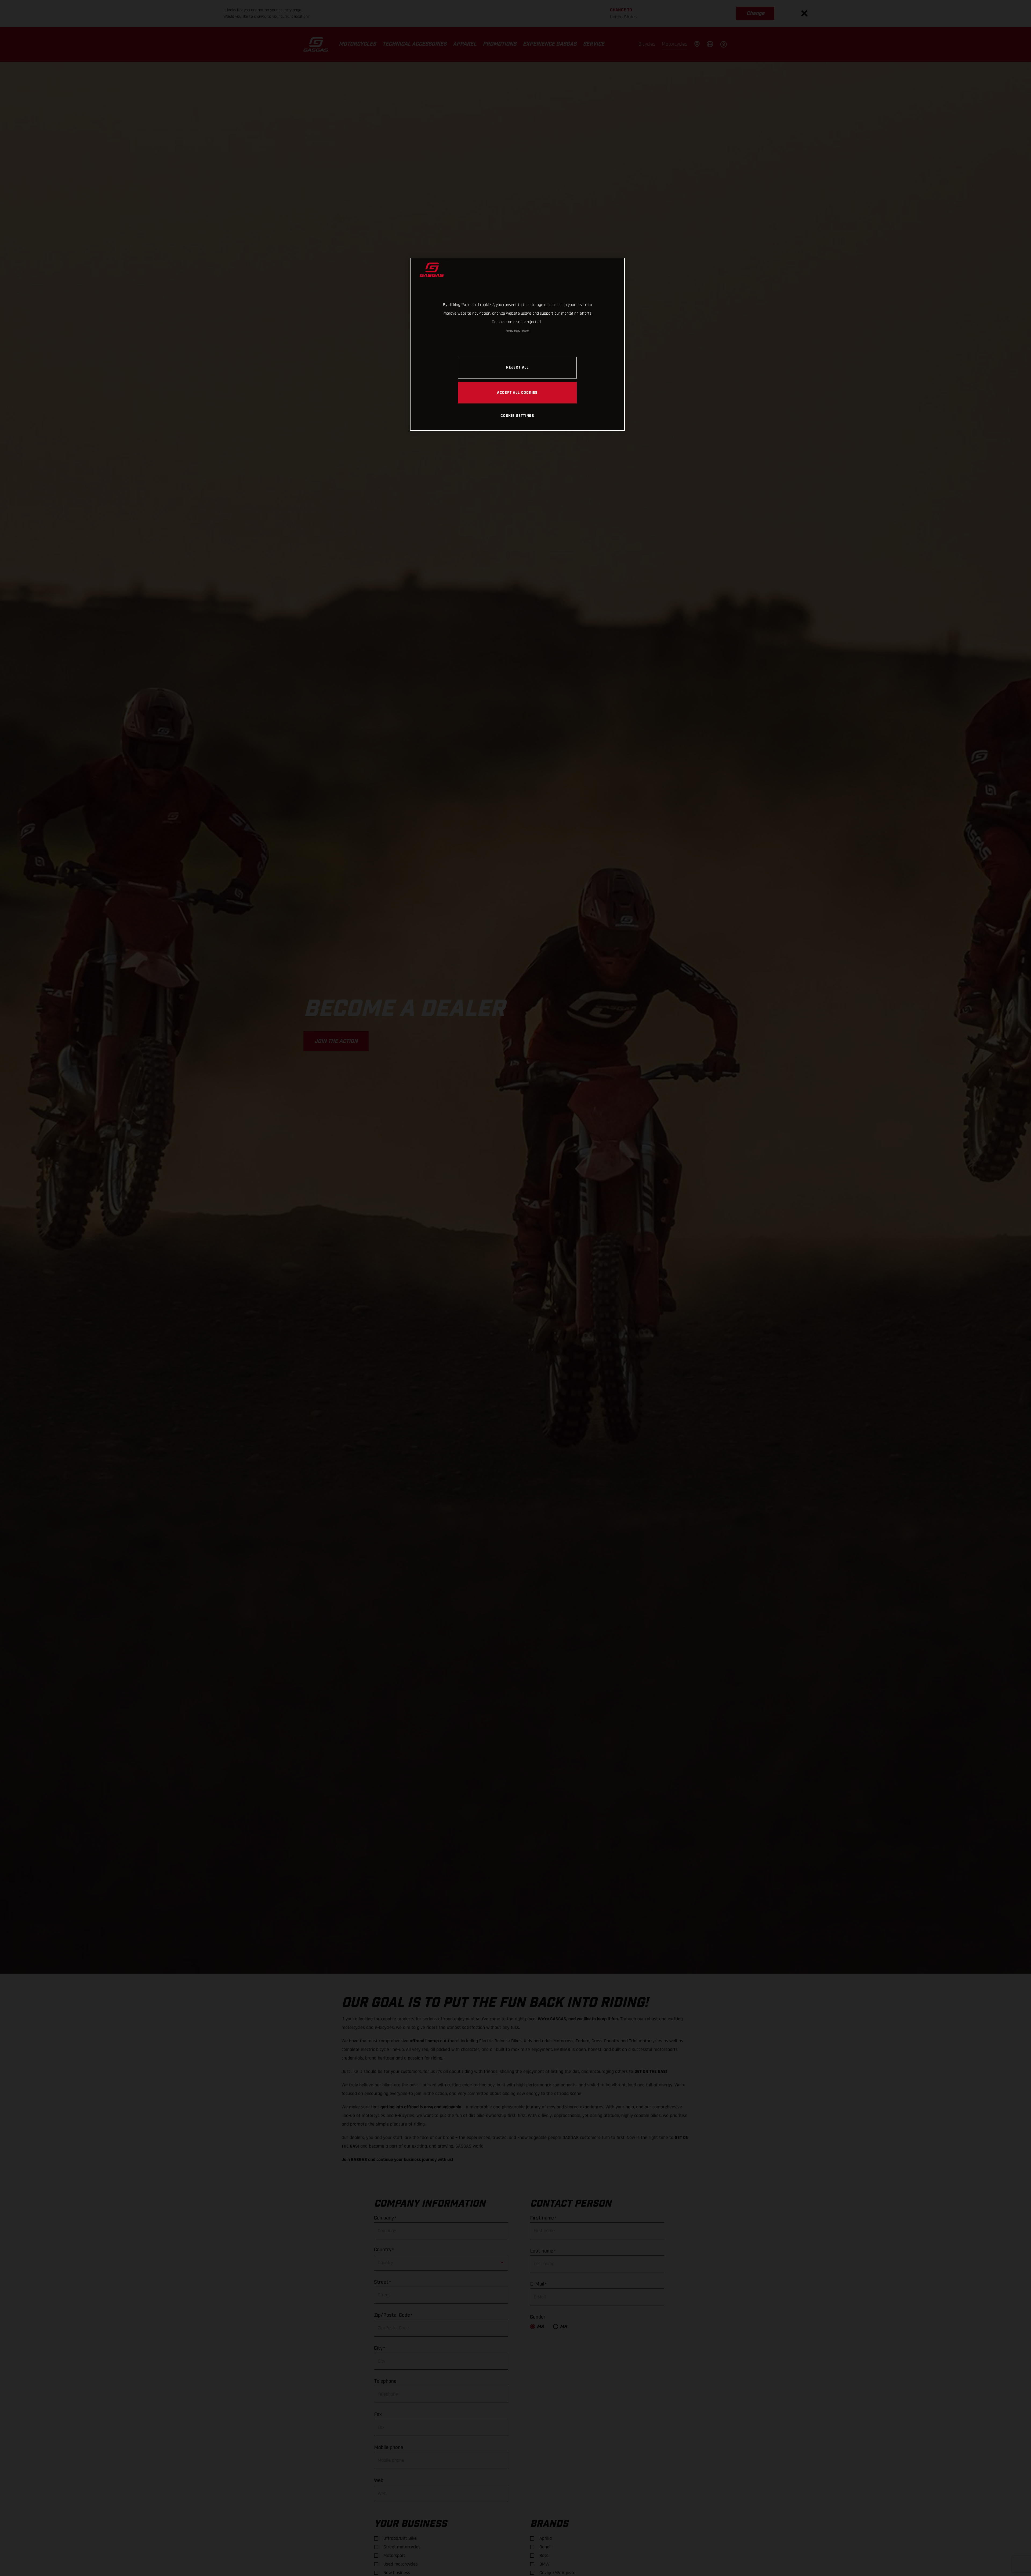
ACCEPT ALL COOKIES (517, 392)
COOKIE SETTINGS (517, 416)
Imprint (525, 331)
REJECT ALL (517, 367)
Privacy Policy (513, 331)
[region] (517, 344)
